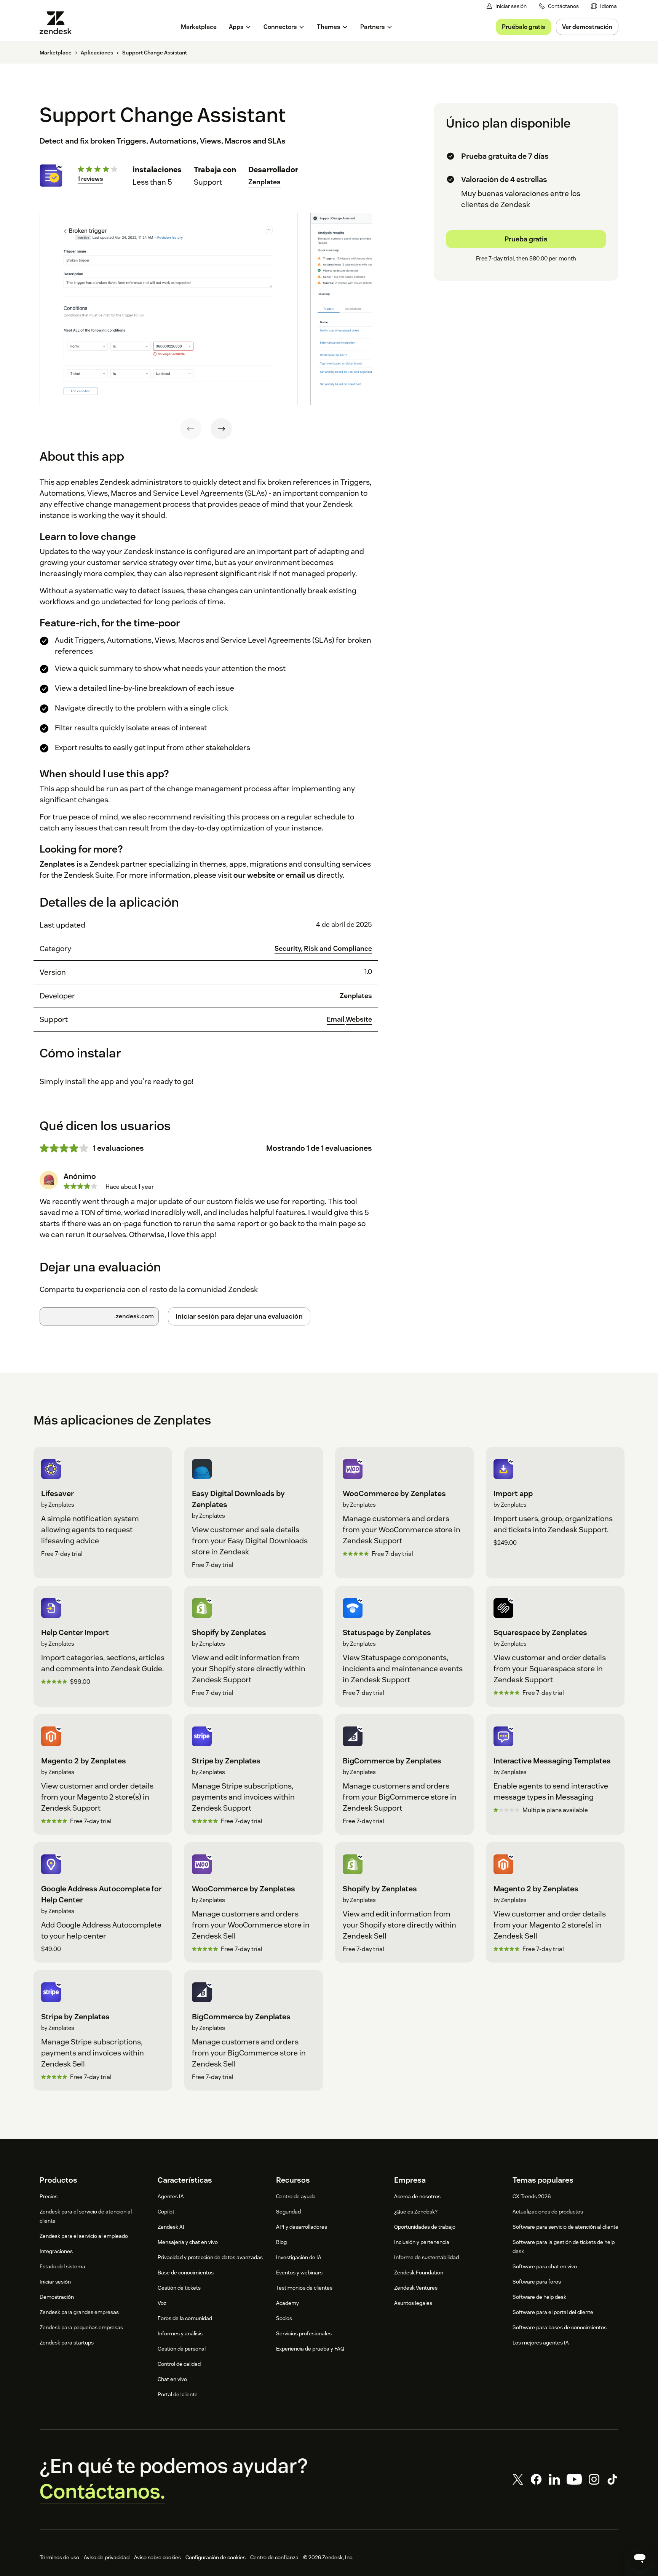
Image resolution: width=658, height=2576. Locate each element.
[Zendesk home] (59, 23)
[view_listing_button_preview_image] (169, 309)
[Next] (221, 429)
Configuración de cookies (216, 2557)
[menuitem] (604, 6)
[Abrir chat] (640, 2558)
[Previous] (191, 429)
